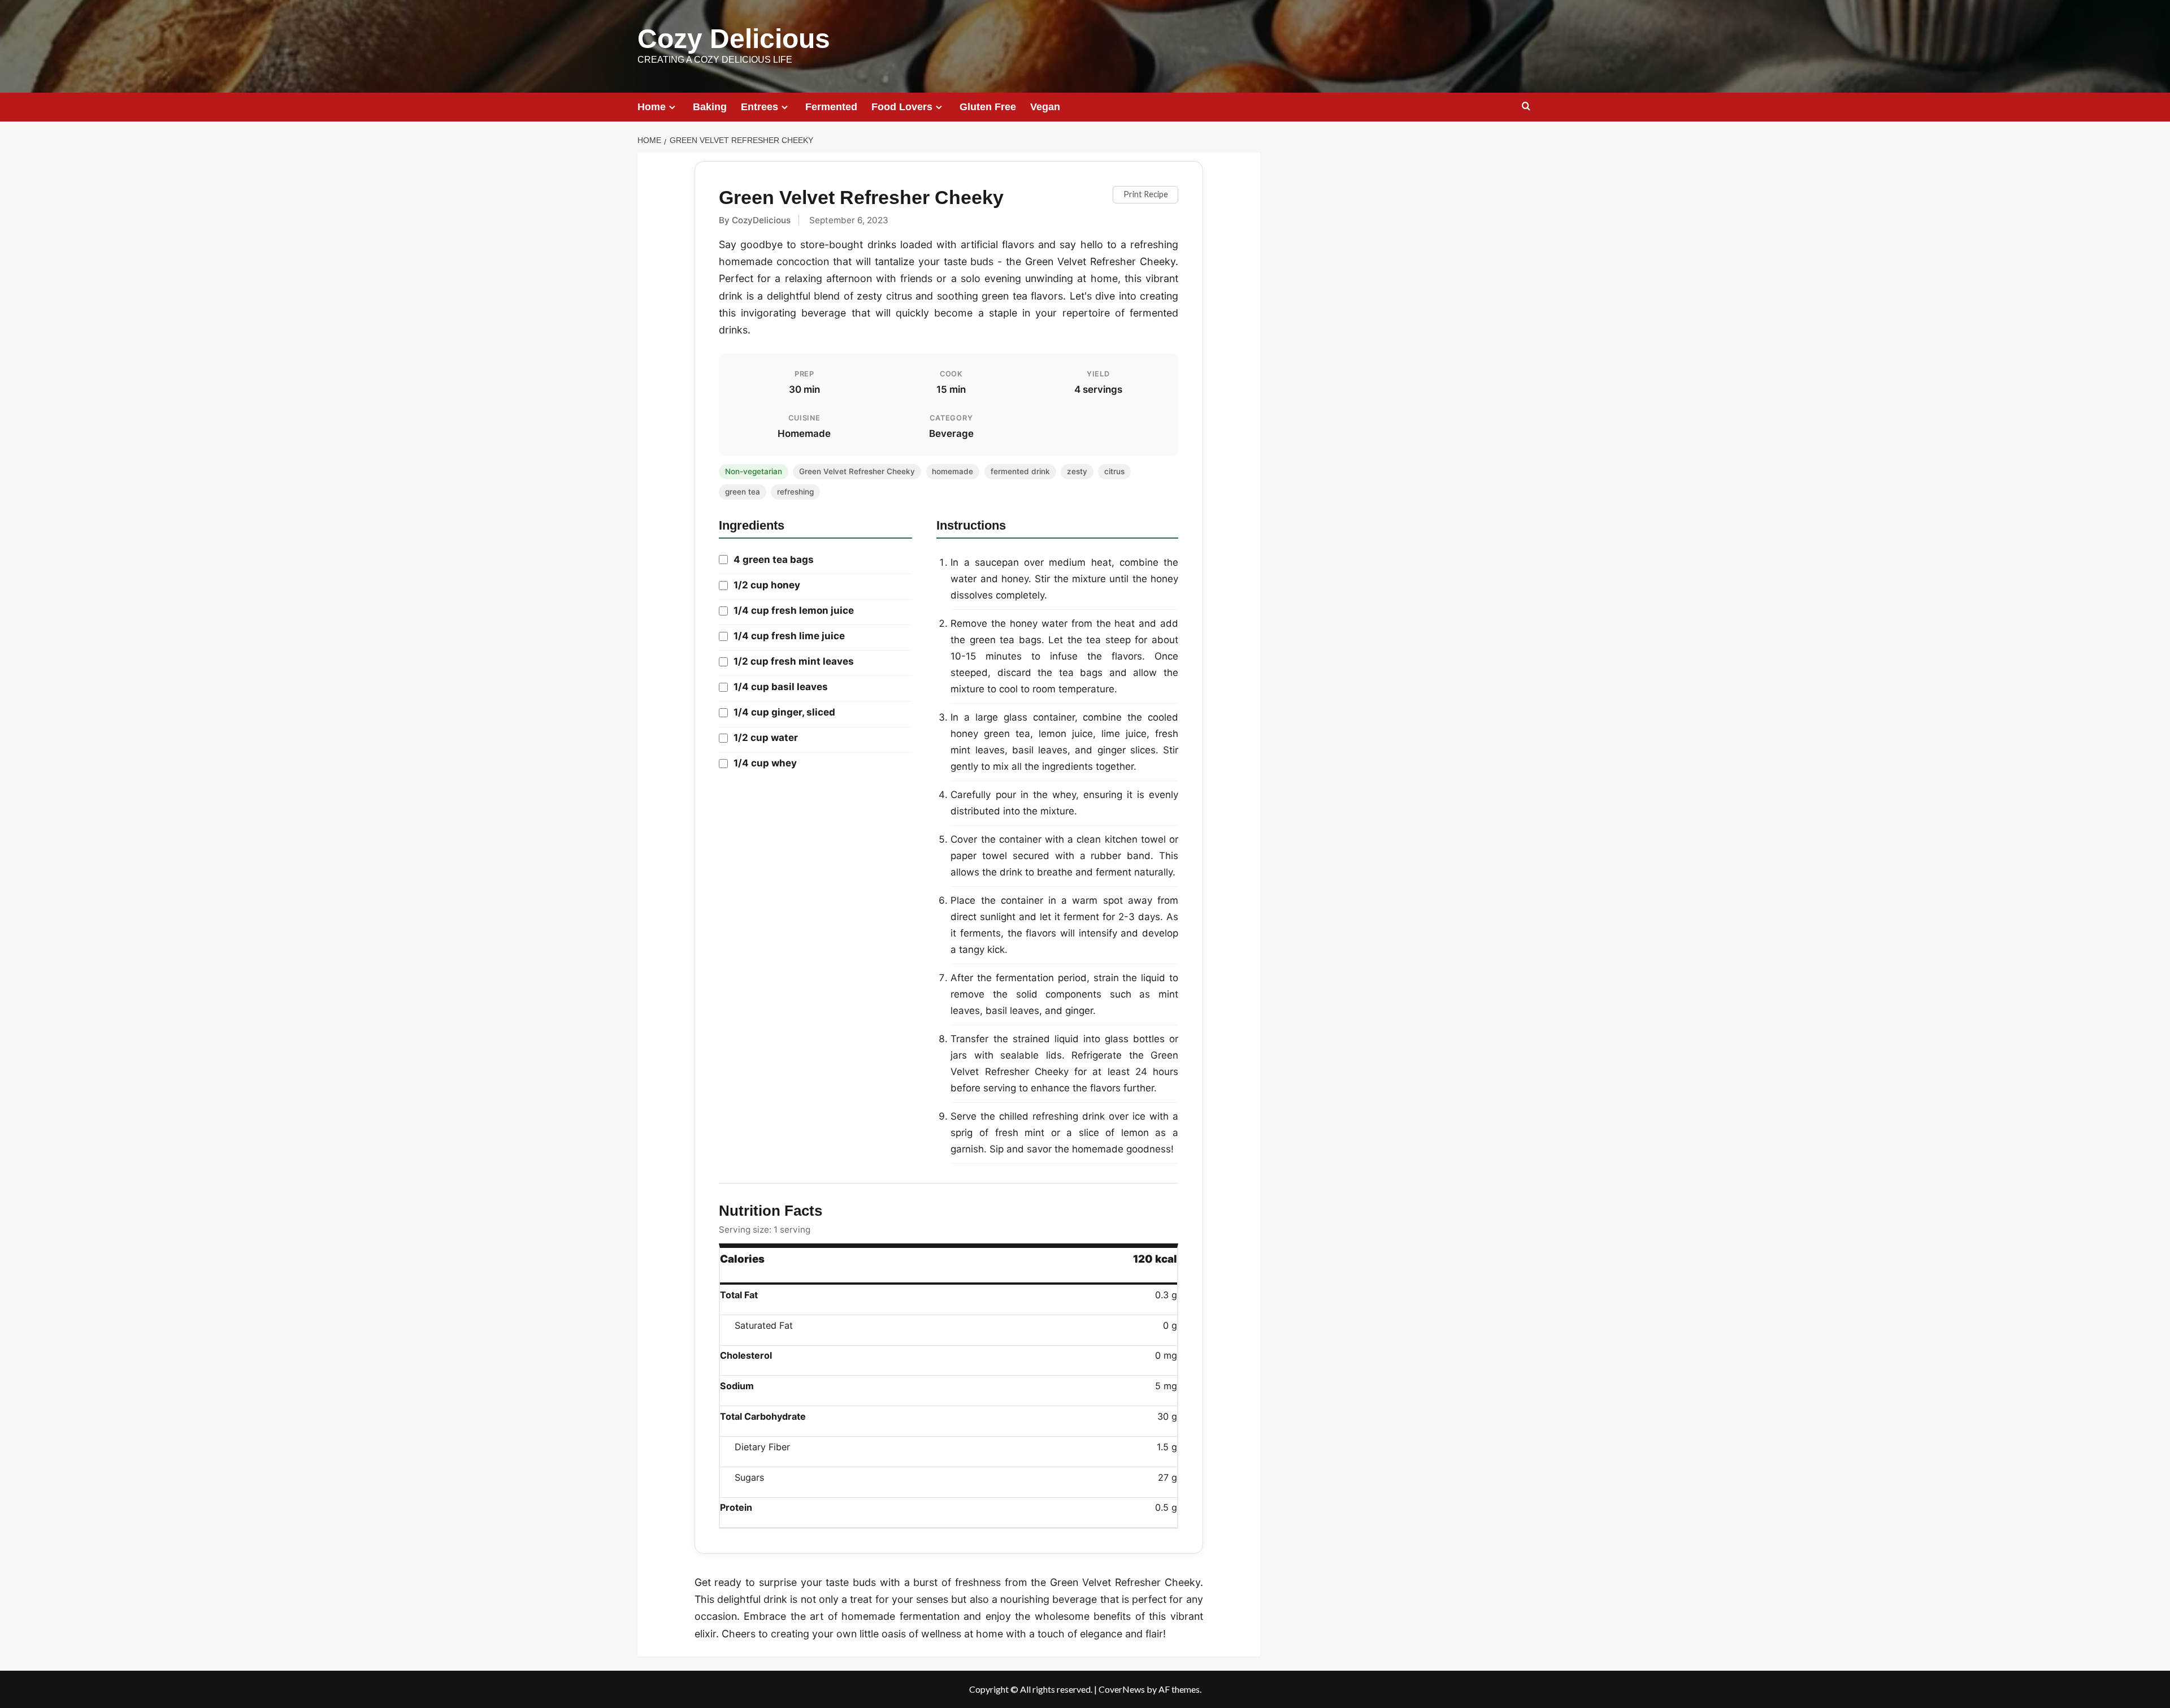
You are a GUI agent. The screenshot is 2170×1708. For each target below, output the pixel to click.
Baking (710, 107)
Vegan (1045, 107)
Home (652, 107)
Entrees (759, 107)
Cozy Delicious (734, 39)
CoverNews (1122, 1689)
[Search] (1526, 107)
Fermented (831, 107)
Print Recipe (1146, 194)
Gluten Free (988, 107)
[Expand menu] (672, 107)
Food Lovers (902, 107)
